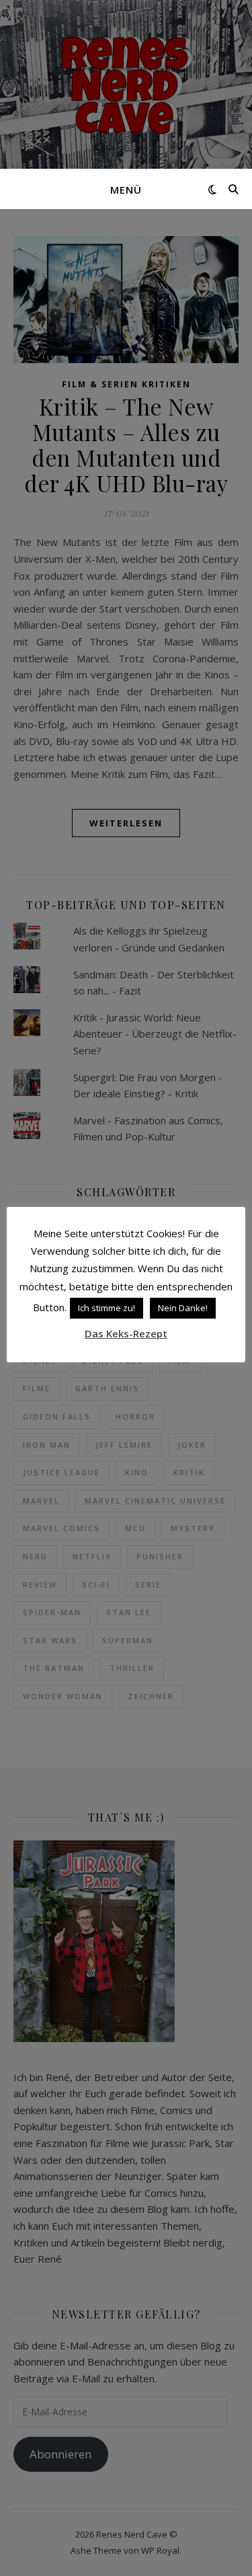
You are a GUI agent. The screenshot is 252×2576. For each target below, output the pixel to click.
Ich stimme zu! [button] (107, 1308)
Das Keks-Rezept (126, 1333)
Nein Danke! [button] (183, 1308)
